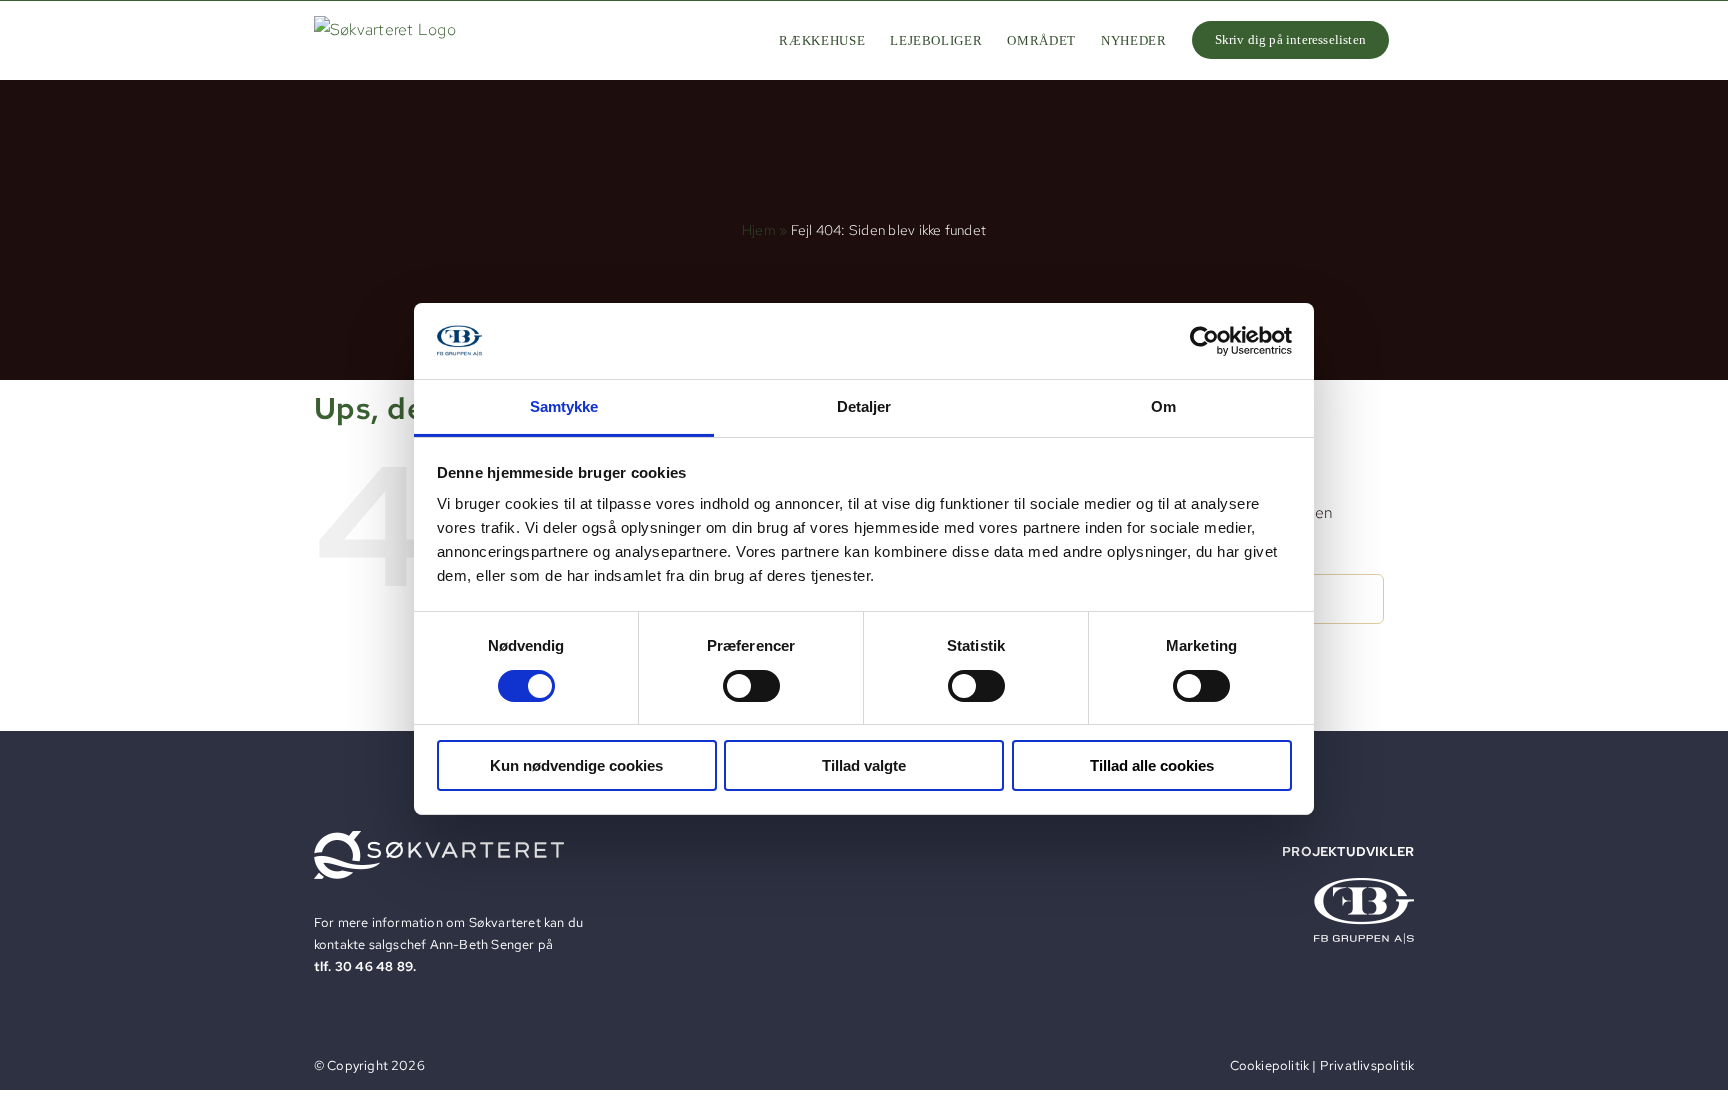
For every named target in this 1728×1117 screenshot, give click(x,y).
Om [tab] (1163, 406)
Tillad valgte (864, 765)
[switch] (751, 686)
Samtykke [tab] (564, 406)
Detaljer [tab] (864, 406)
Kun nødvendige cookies (576, 765)
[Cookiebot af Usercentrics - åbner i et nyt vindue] (1204, 341)
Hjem (759, 230)
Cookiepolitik (1270, 1065)
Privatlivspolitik (1367, 1065)
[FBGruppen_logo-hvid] (1364, 885)
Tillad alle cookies (1152, 765)
